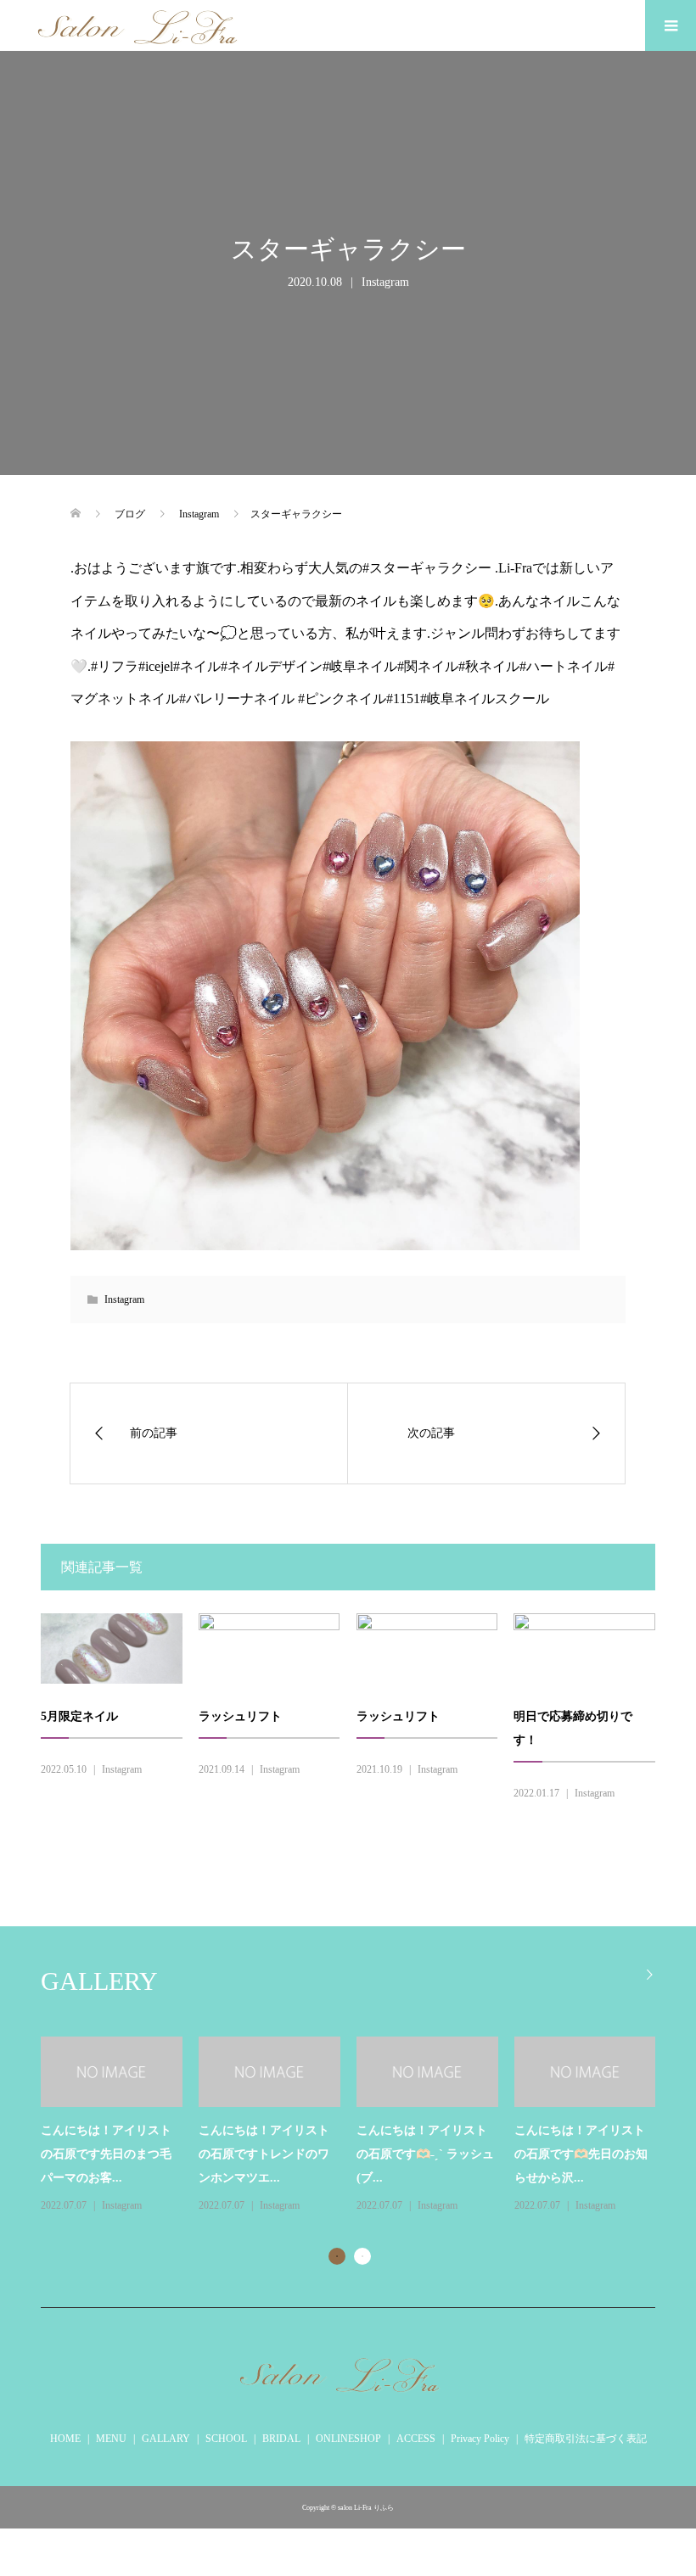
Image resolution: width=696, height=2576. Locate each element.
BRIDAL (281, 2439)
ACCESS (416, 2439)
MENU (111, 2439)
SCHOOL (226, 2439)
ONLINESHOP (348, 2439)
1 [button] (337, 2256)
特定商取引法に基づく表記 (586, 2439)
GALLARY (166, 2439)
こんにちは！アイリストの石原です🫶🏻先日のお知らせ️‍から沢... (581, 2154)
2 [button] (362, 2256)
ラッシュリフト (240, 1716)
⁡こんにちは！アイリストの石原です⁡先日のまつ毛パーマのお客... (106, 2154)
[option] (356, 2126)
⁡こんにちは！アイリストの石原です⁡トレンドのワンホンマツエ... (264, 2154)
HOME (65, 2439)
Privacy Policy (480, 2439)
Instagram (385, 282)
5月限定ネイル (79, 1716)
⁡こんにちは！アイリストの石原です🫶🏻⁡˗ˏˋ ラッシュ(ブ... (425, 2154)
